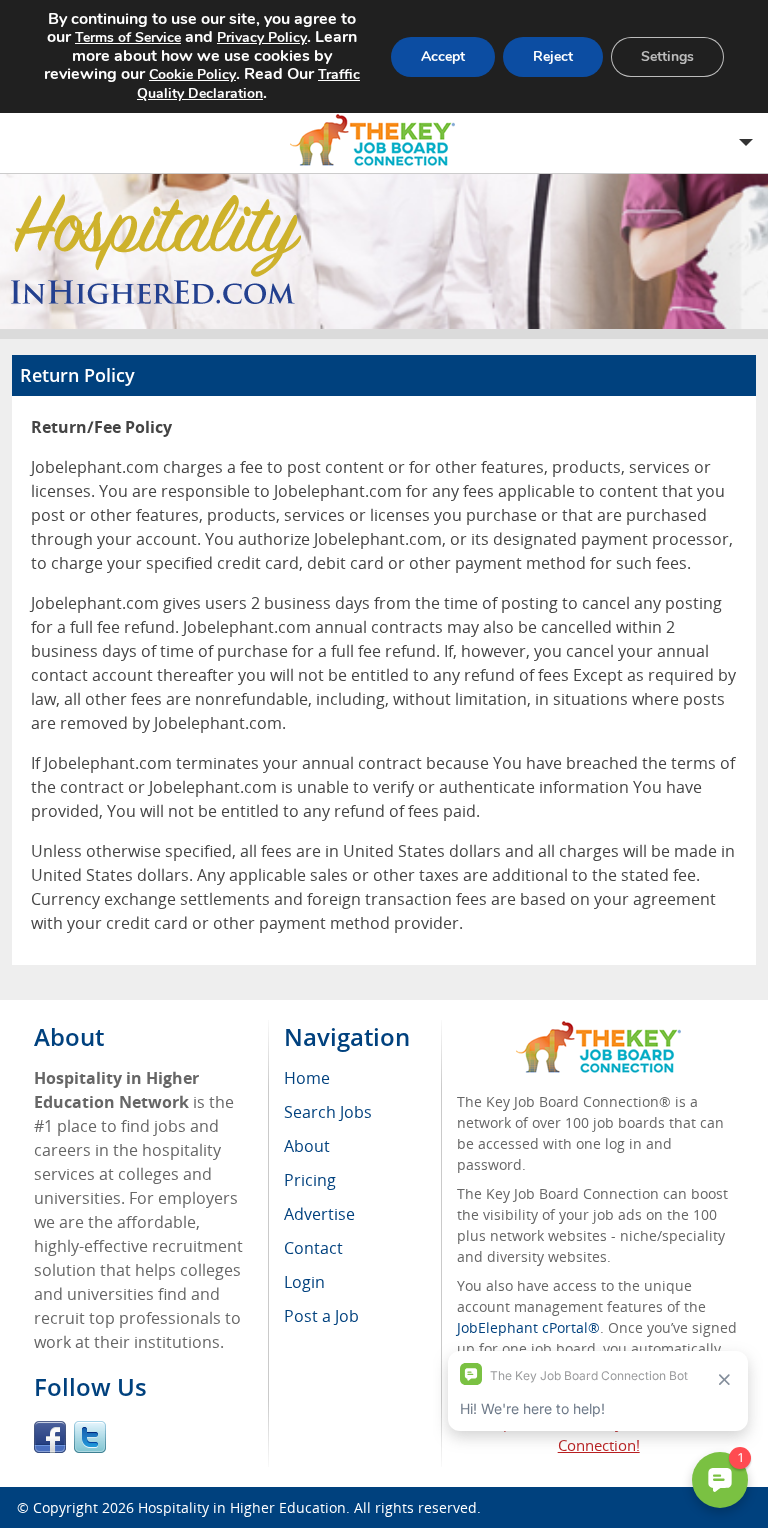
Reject (553, 56)
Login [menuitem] (304, 1282)
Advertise (319, 1214)
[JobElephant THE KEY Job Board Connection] (598, 1030)
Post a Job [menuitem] (321, 1316)
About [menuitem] (307, 1146)
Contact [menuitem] (313, 1248)
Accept (443, 56)
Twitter (90, 1437)
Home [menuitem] (307, 1078)
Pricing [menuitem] (310, 1180)
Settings (667, 56)
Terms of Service (128, 37)
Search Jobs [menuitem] (328, 1112)
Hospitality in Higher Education (242, 1507)
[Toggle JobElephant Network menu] (379, 140)
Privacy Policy (262, 37)
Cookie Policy (192, 74)
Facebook (50, 1437)
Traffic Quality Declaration (248, 84)
